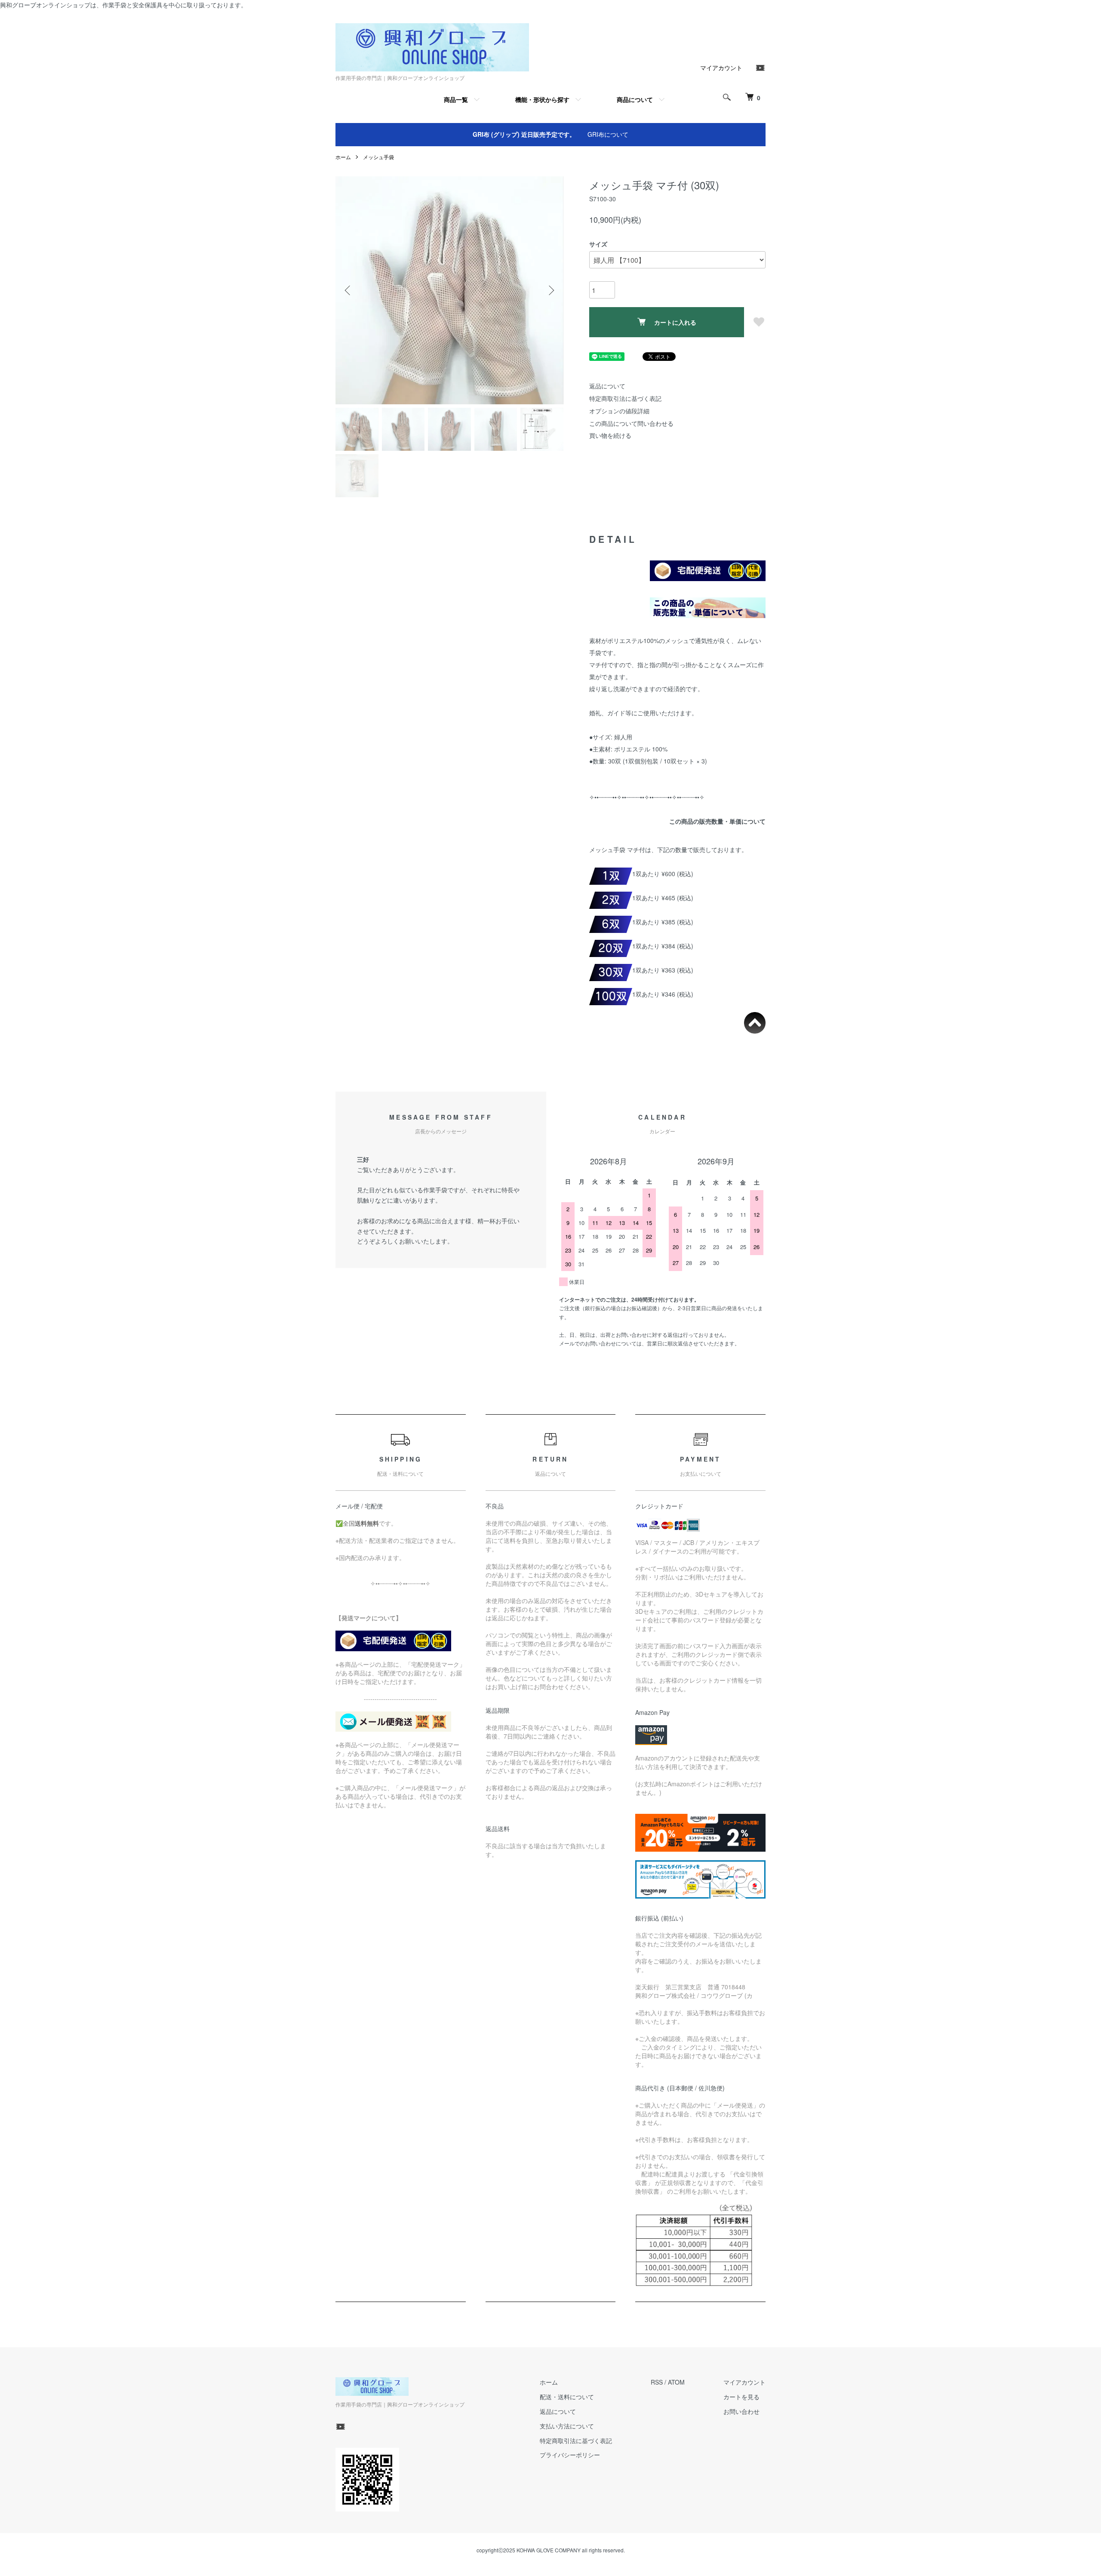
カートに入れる (675, 322)
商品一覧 (456, 99)
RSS (657, 2382)
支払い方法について (567, 2426)
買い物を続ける (610, 435)
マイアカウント (721, 68)
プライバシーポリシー (570, 2455)
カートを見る (741, 2397)
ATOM (676, 2382)
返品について (607, 386)
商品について (635, 99)
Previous (348, 290)
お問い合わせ (741, 2411)
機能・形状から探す (542, 99)
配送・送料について (567, 2397)
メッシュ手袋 (378, 157)
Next (550, 290)
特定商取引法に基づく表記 (625, 398)
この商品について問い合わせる (631, 423)
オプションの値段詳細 (619, 411)
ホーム (343, 157)
